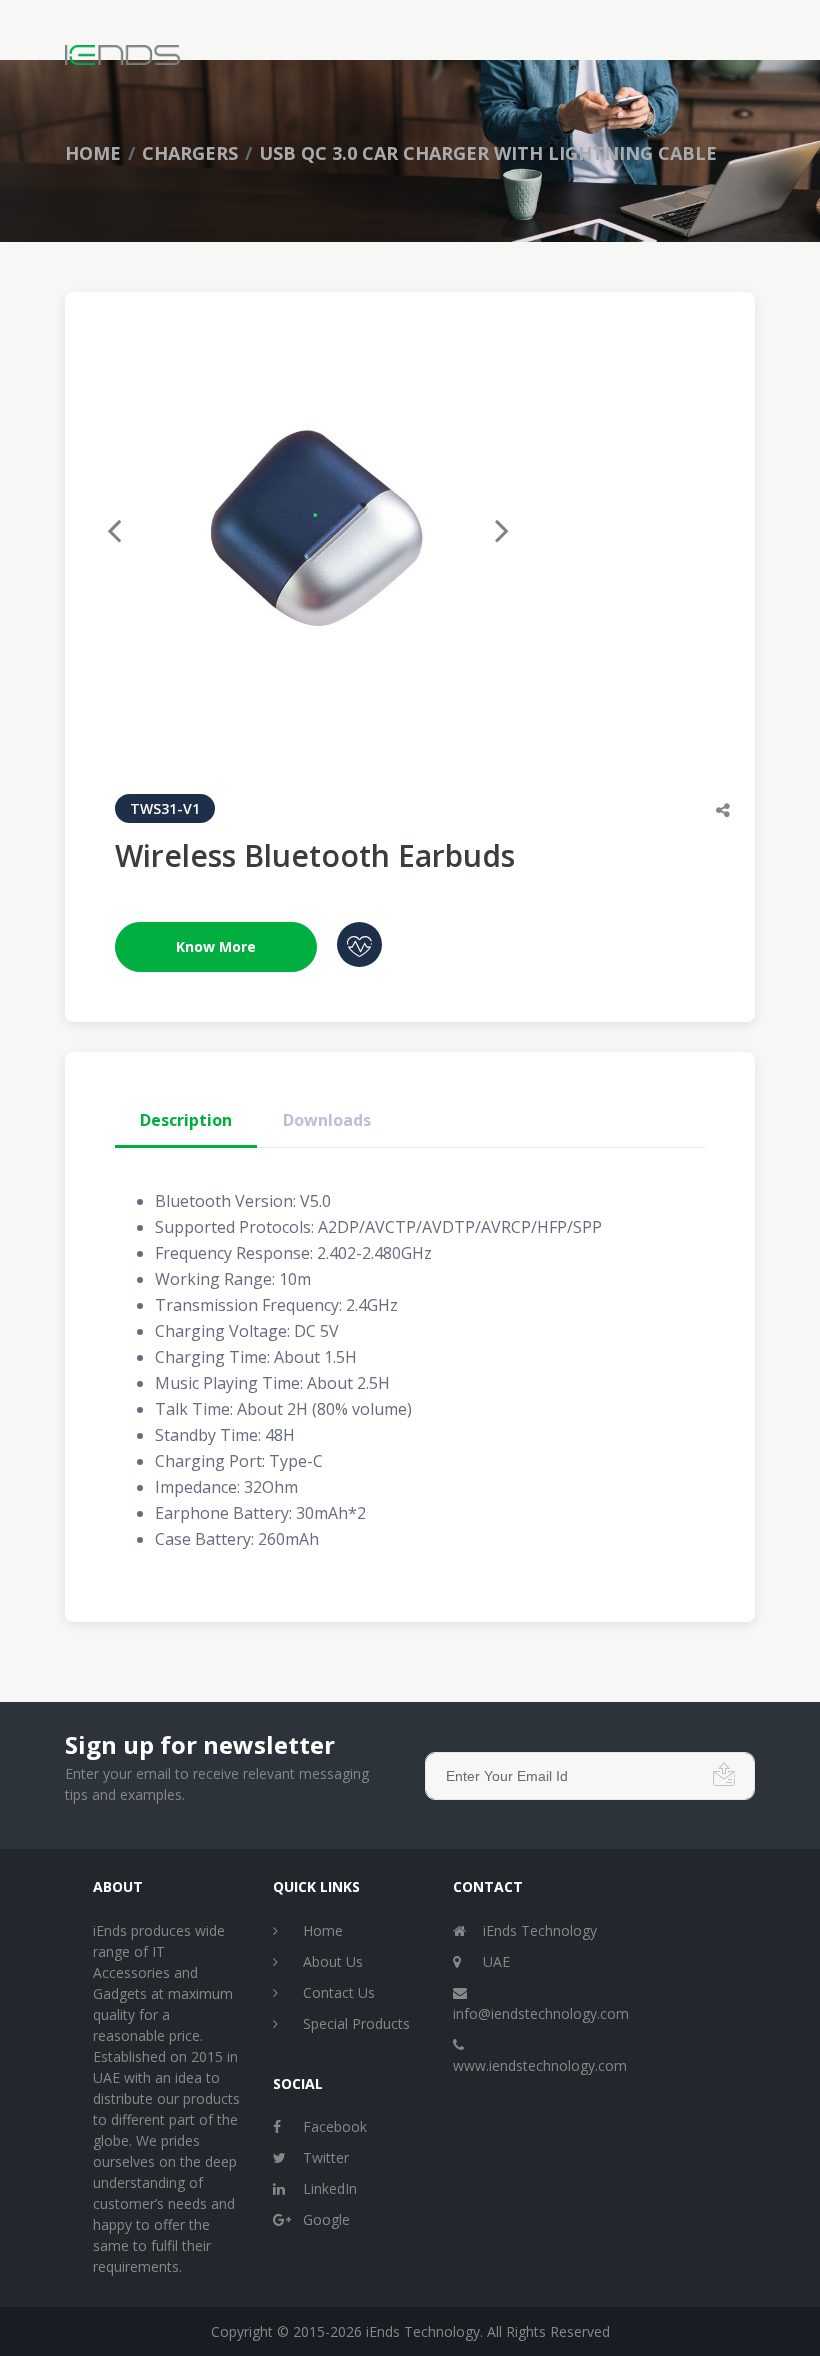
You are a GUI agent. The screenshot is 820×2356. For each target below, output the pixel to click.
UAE (496, 1961)
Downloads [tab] (327, 1120)
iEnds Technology (540, 1930)
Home (93, 153)
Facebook (335, 2126)
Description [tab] (186, 1120)
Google (326, 2219)
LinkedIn (330, 2188)
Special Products (356, 2023)
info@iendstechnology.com (541, 2013)
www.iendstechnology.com (540, 2065)
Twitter (326, 2157)
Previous (127, 523)
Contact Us (339, 1992)
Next (489, 523)
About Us (333, 1961)
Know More (216, 946)
